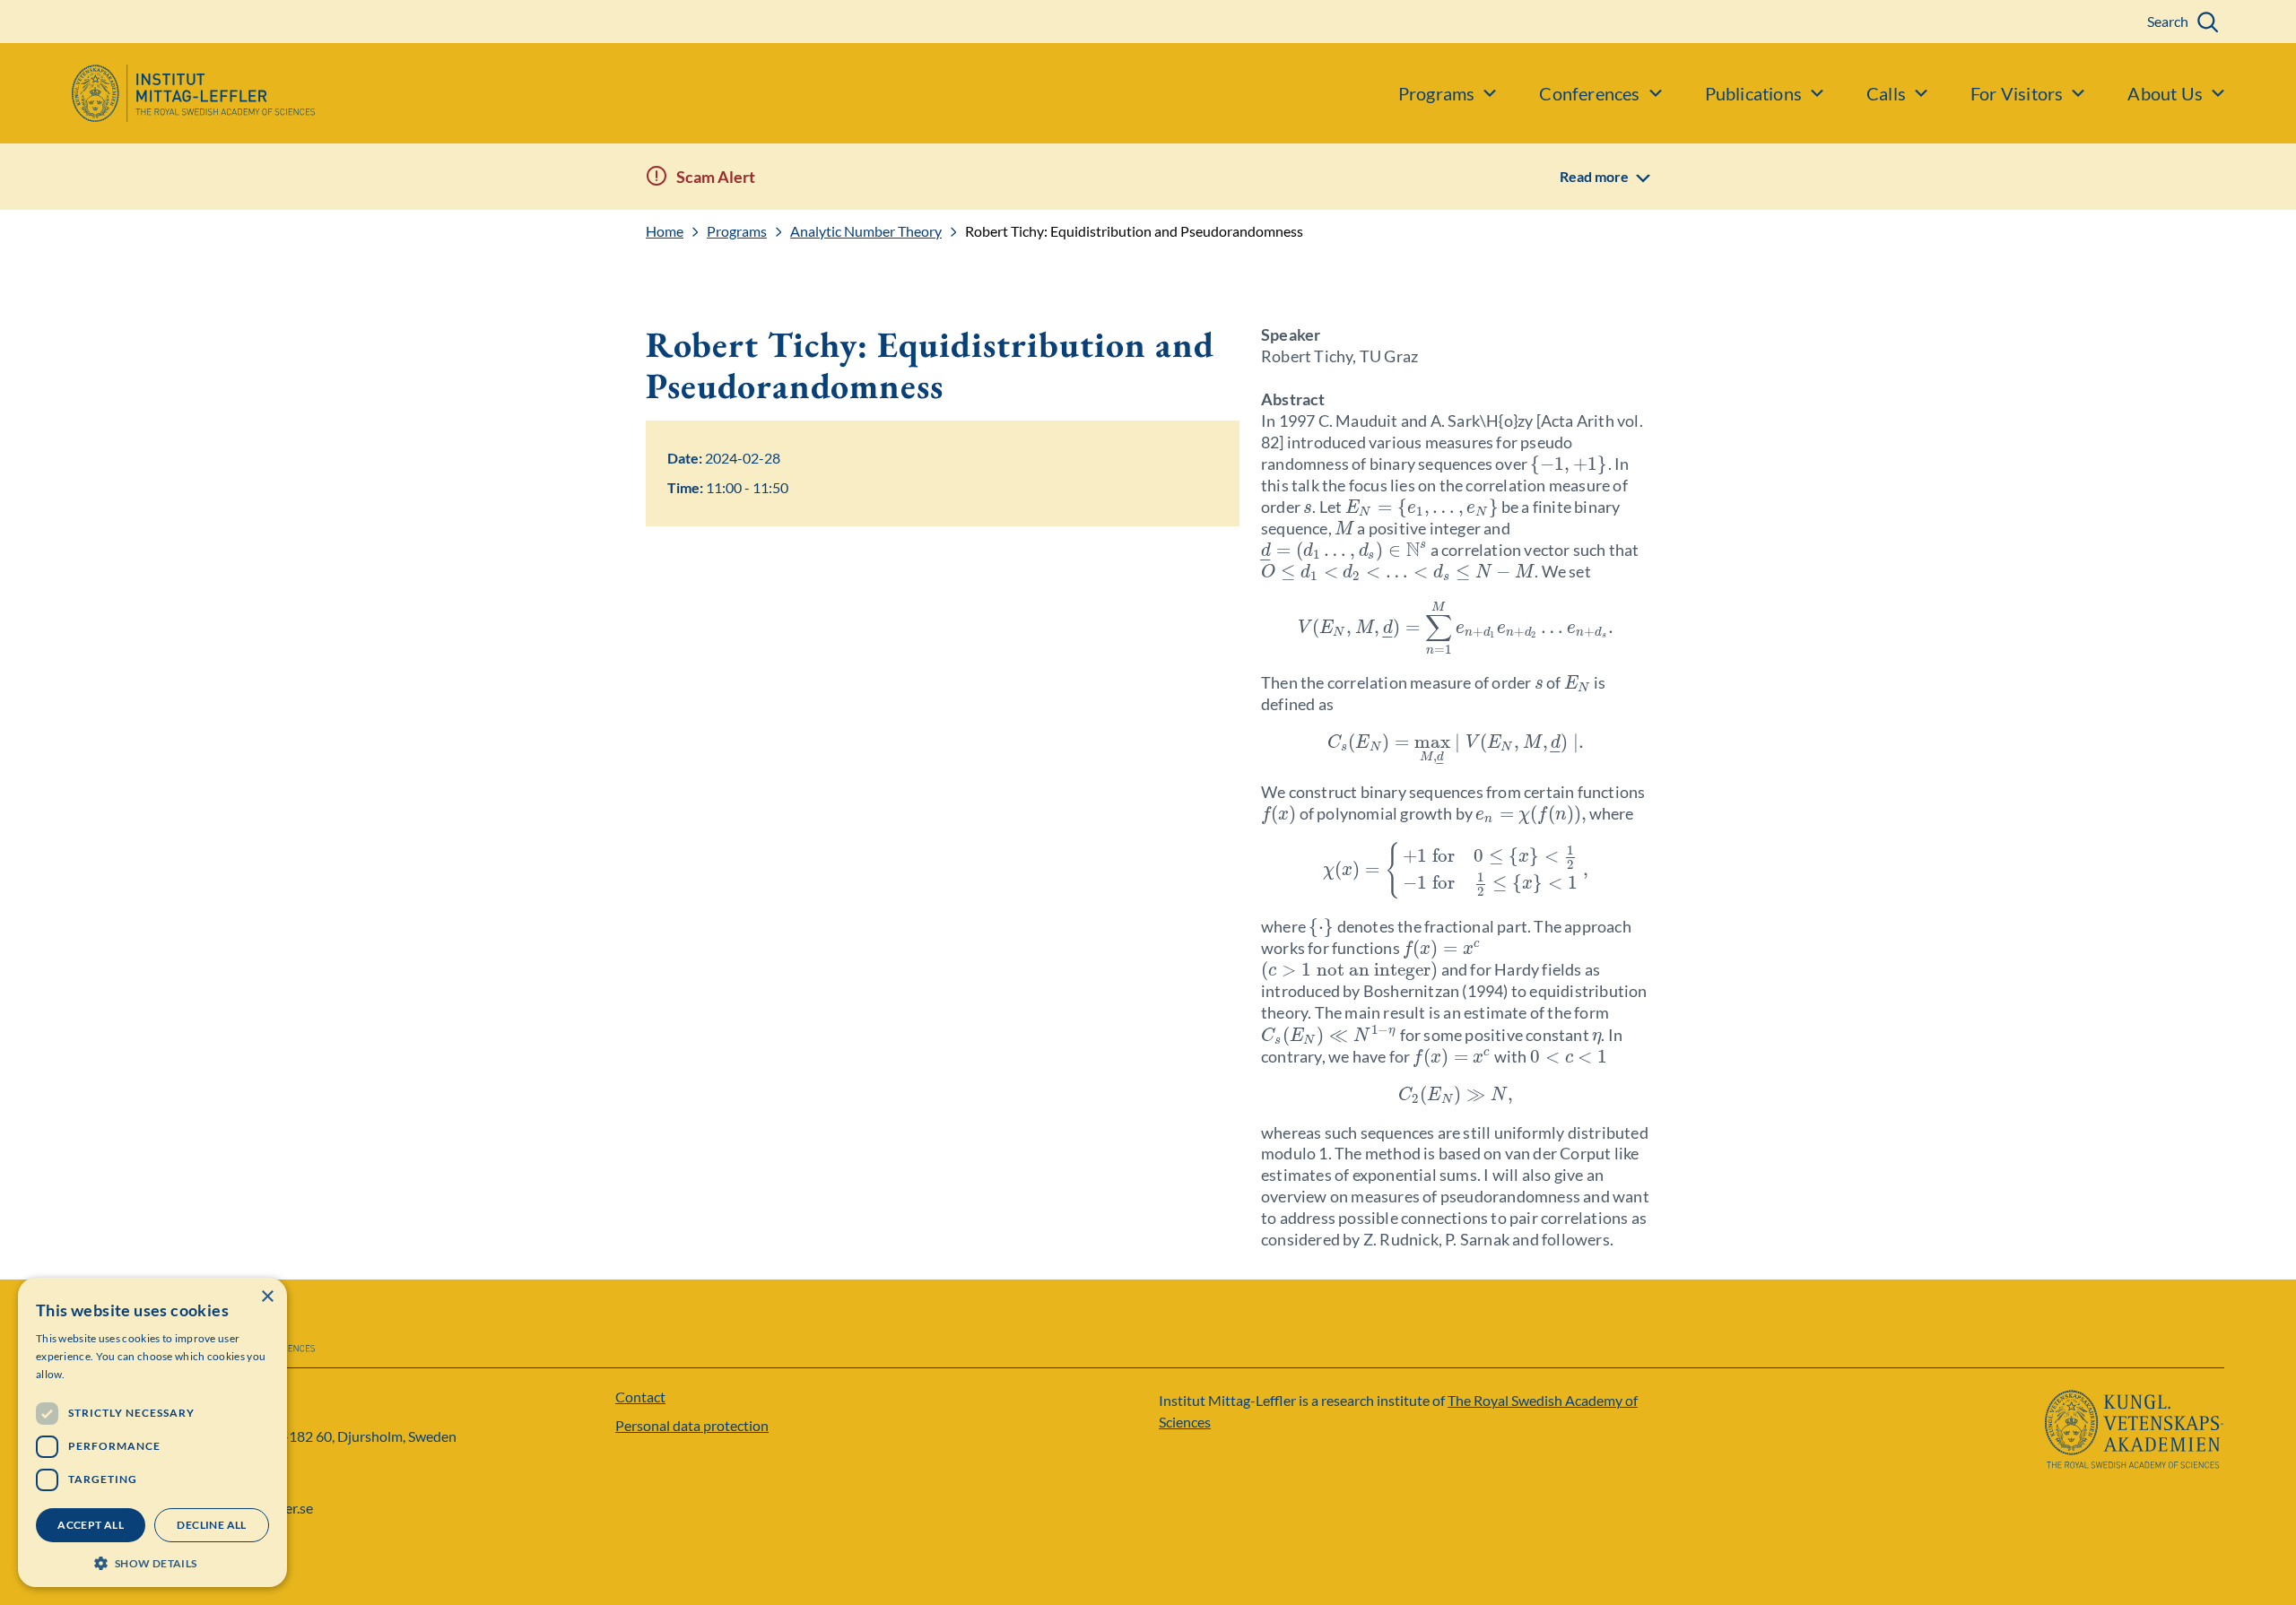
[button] (152, 1562)
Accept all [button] (91, 1525)
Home (665, 231)
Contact (640, 1397)
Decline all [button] (211, 1525)
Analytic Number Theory (866, 231)
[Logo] (157, 93)
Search (2168, 21)
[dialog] (152, 1432)
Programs (737, 231)
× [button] (267, 1297)
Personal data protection (692, 1425)
